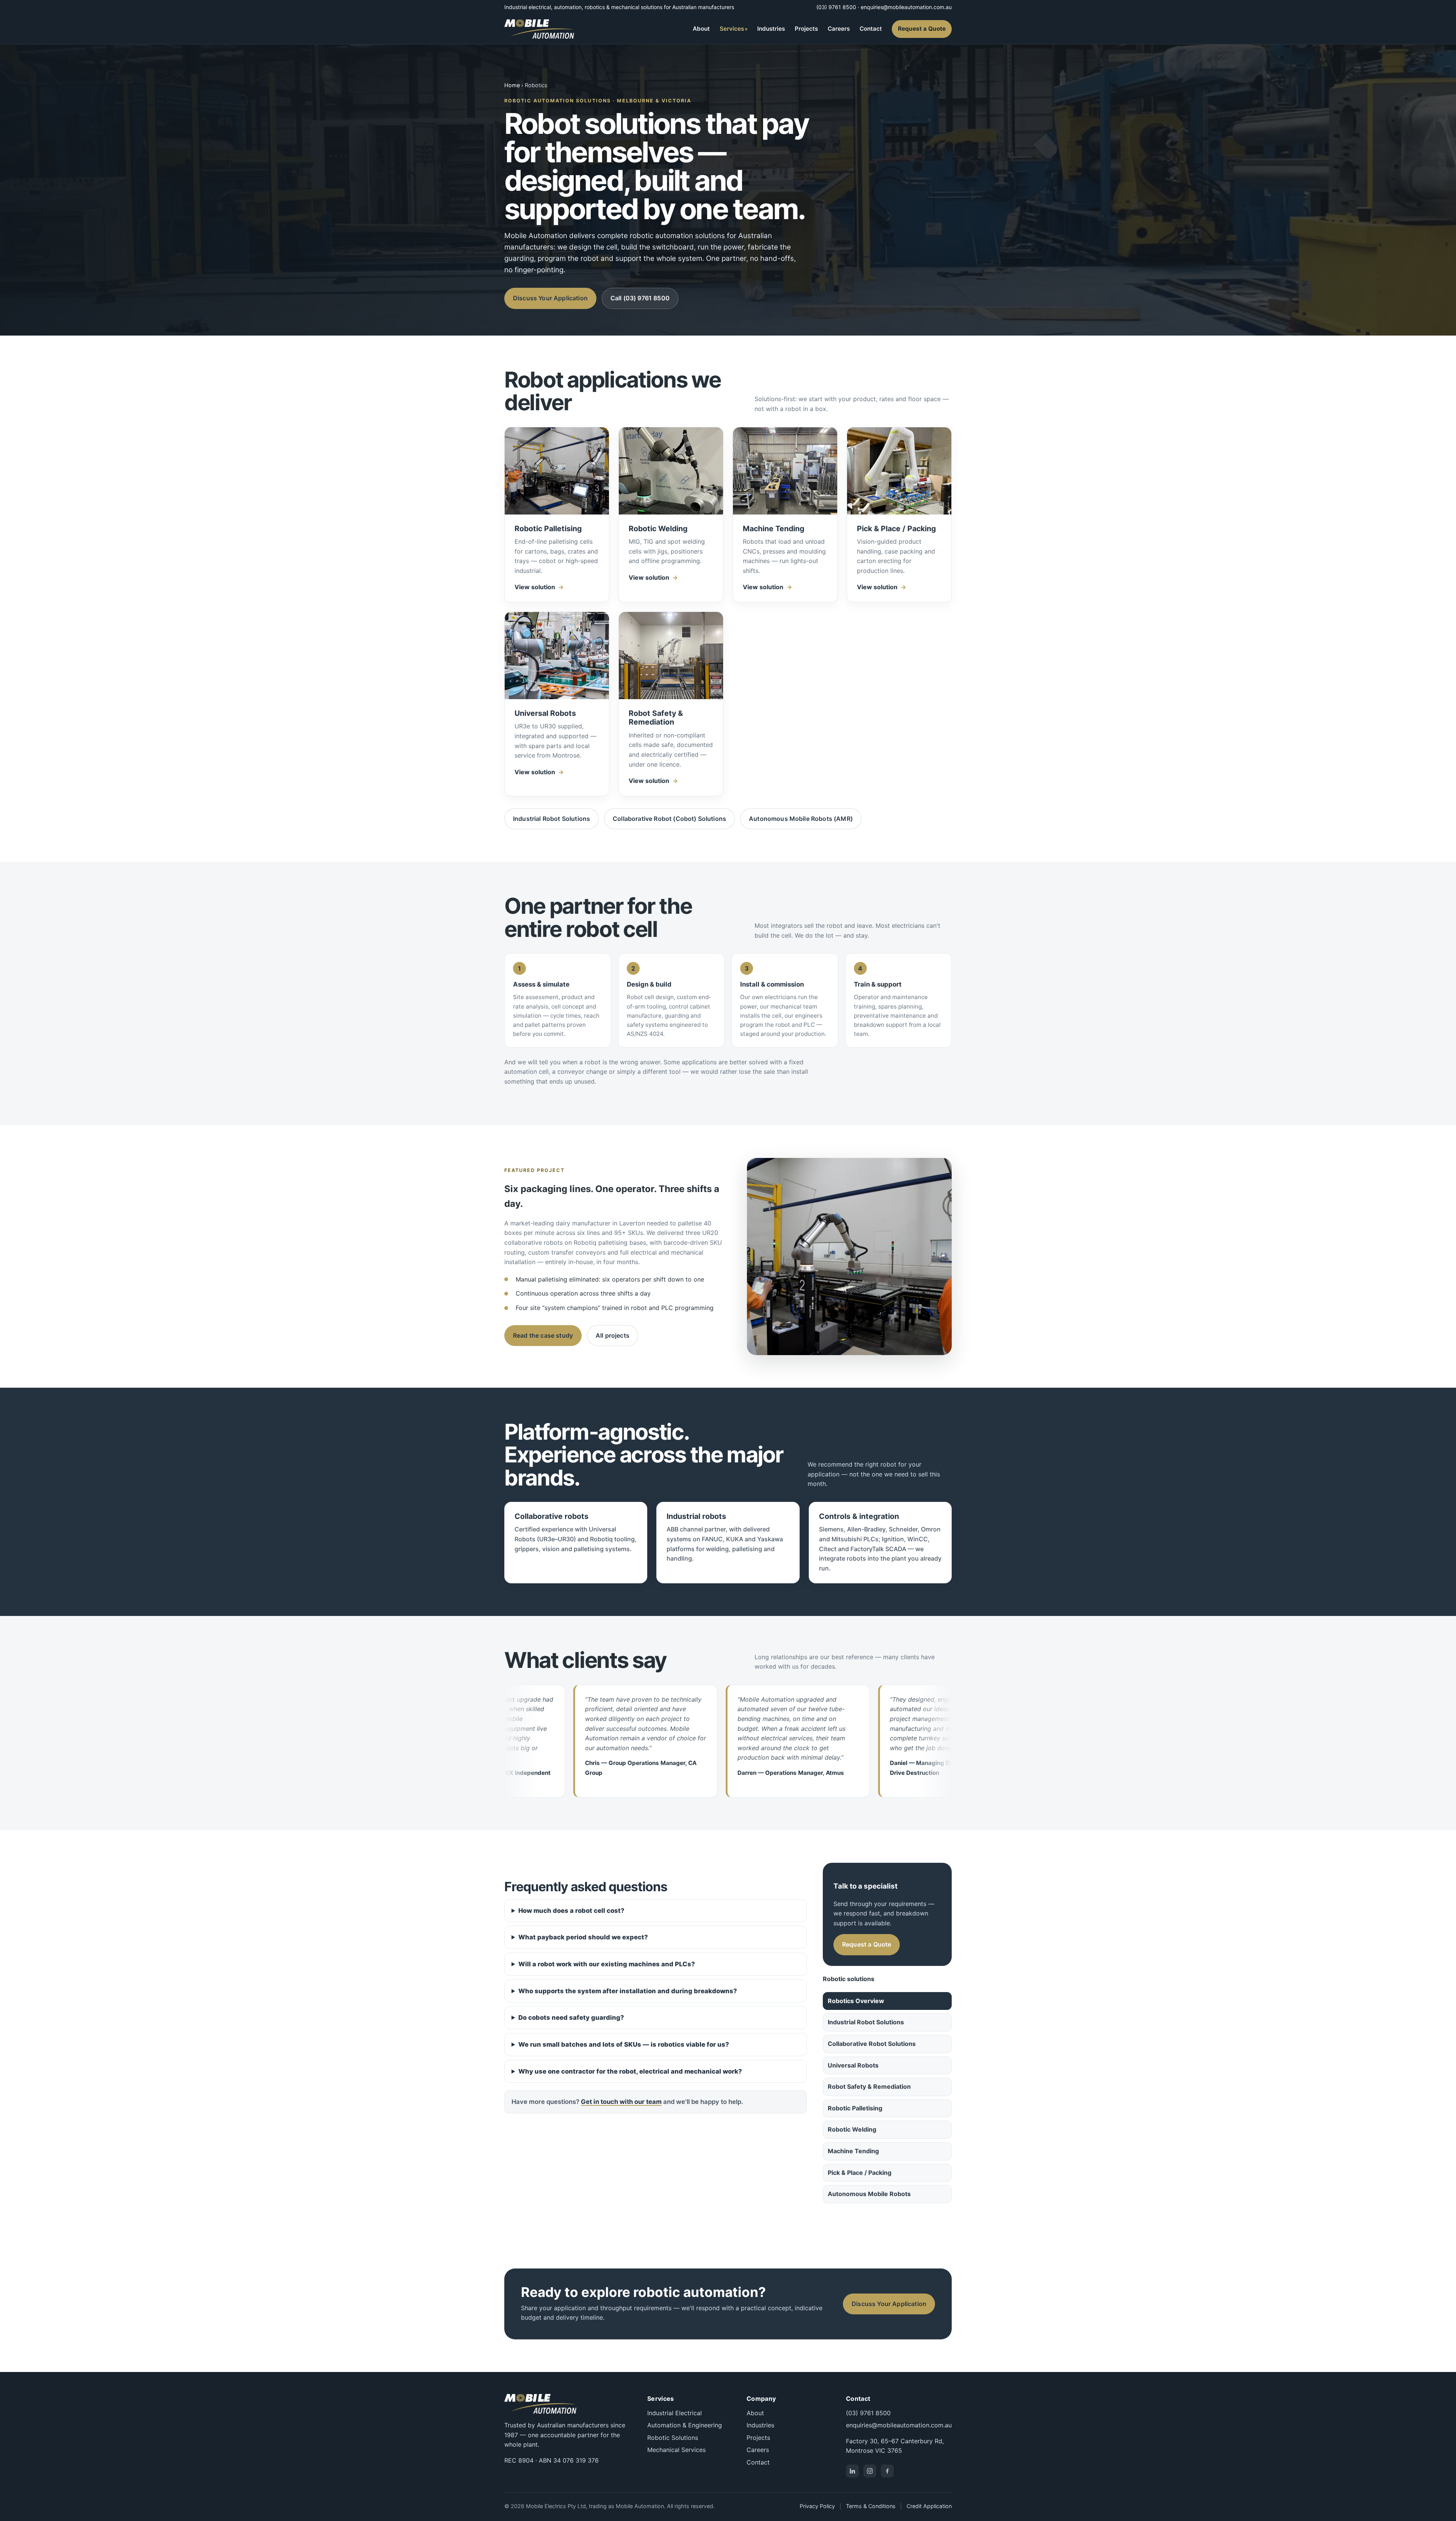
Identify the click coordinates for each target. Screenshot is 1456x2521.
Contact (871, 29)
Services (732, 29)
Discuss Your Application (550, 298)
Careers (839, 29)
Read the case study (543, 1335)
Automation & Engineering (685, 2425)
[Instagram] (870, 2471)
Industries (771, 29)
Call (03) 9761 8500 (640, 298)
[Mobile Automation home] (539, 29)
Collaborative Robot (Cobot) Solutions (669, 819)
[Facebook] (887, 2471)
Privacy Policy (817, 2506)
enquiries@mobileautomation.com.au (906, 7)
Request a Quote (922, 29)
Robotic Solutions (673, 2438)
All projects (613, 1335)
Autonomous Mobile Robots (869, 2194)
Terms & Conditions (871, 2506)
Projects (806, 29)
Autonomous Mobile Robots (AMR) (801, 819)
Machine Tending (853, 2151)
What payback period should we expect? (583, 1937)
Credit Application (929, 2506)
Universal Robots (853, 2065)
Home (512, 85)
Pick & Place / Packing (860, 2173)
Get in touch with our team (621, 2102)
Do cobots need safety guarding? (571, 2017)
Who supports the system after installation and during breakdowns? (628, 1991)
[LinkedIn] (852, 2471)
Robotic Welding (852, 2129)
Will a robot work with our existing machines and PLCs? (607, 1964)
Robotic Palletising (855, 2108)
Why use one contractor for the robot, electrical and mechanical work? (630, 2071)
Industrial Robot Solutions (551, 819)
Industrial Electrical (675, 2413)
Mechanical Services (676, 2450)
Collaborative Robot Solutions (872, 2044)
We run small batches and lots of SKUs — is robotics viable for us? (624, 2044)
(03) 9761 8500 (836, 7)
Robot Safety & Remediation (869, 2086)
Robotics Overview (856, 2001)
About (701, 29)
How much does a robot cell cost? (571, 1911)
